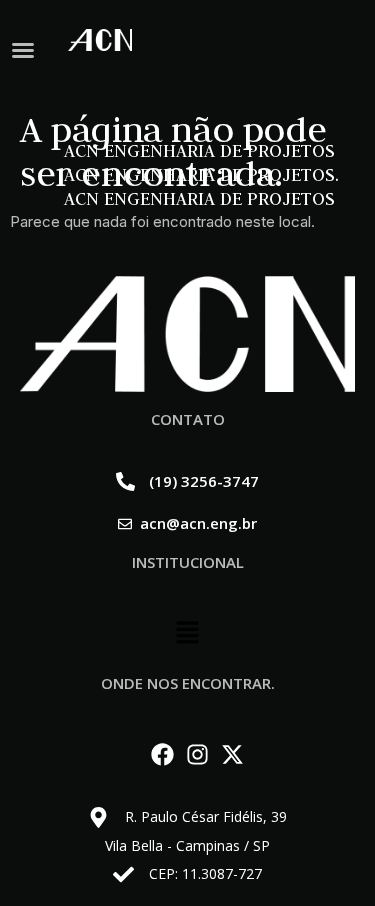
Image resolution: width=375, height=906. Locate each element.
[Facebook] (162, 754)
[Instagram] (197, 754)
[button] (23, 50)
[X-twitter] (232, 754)
